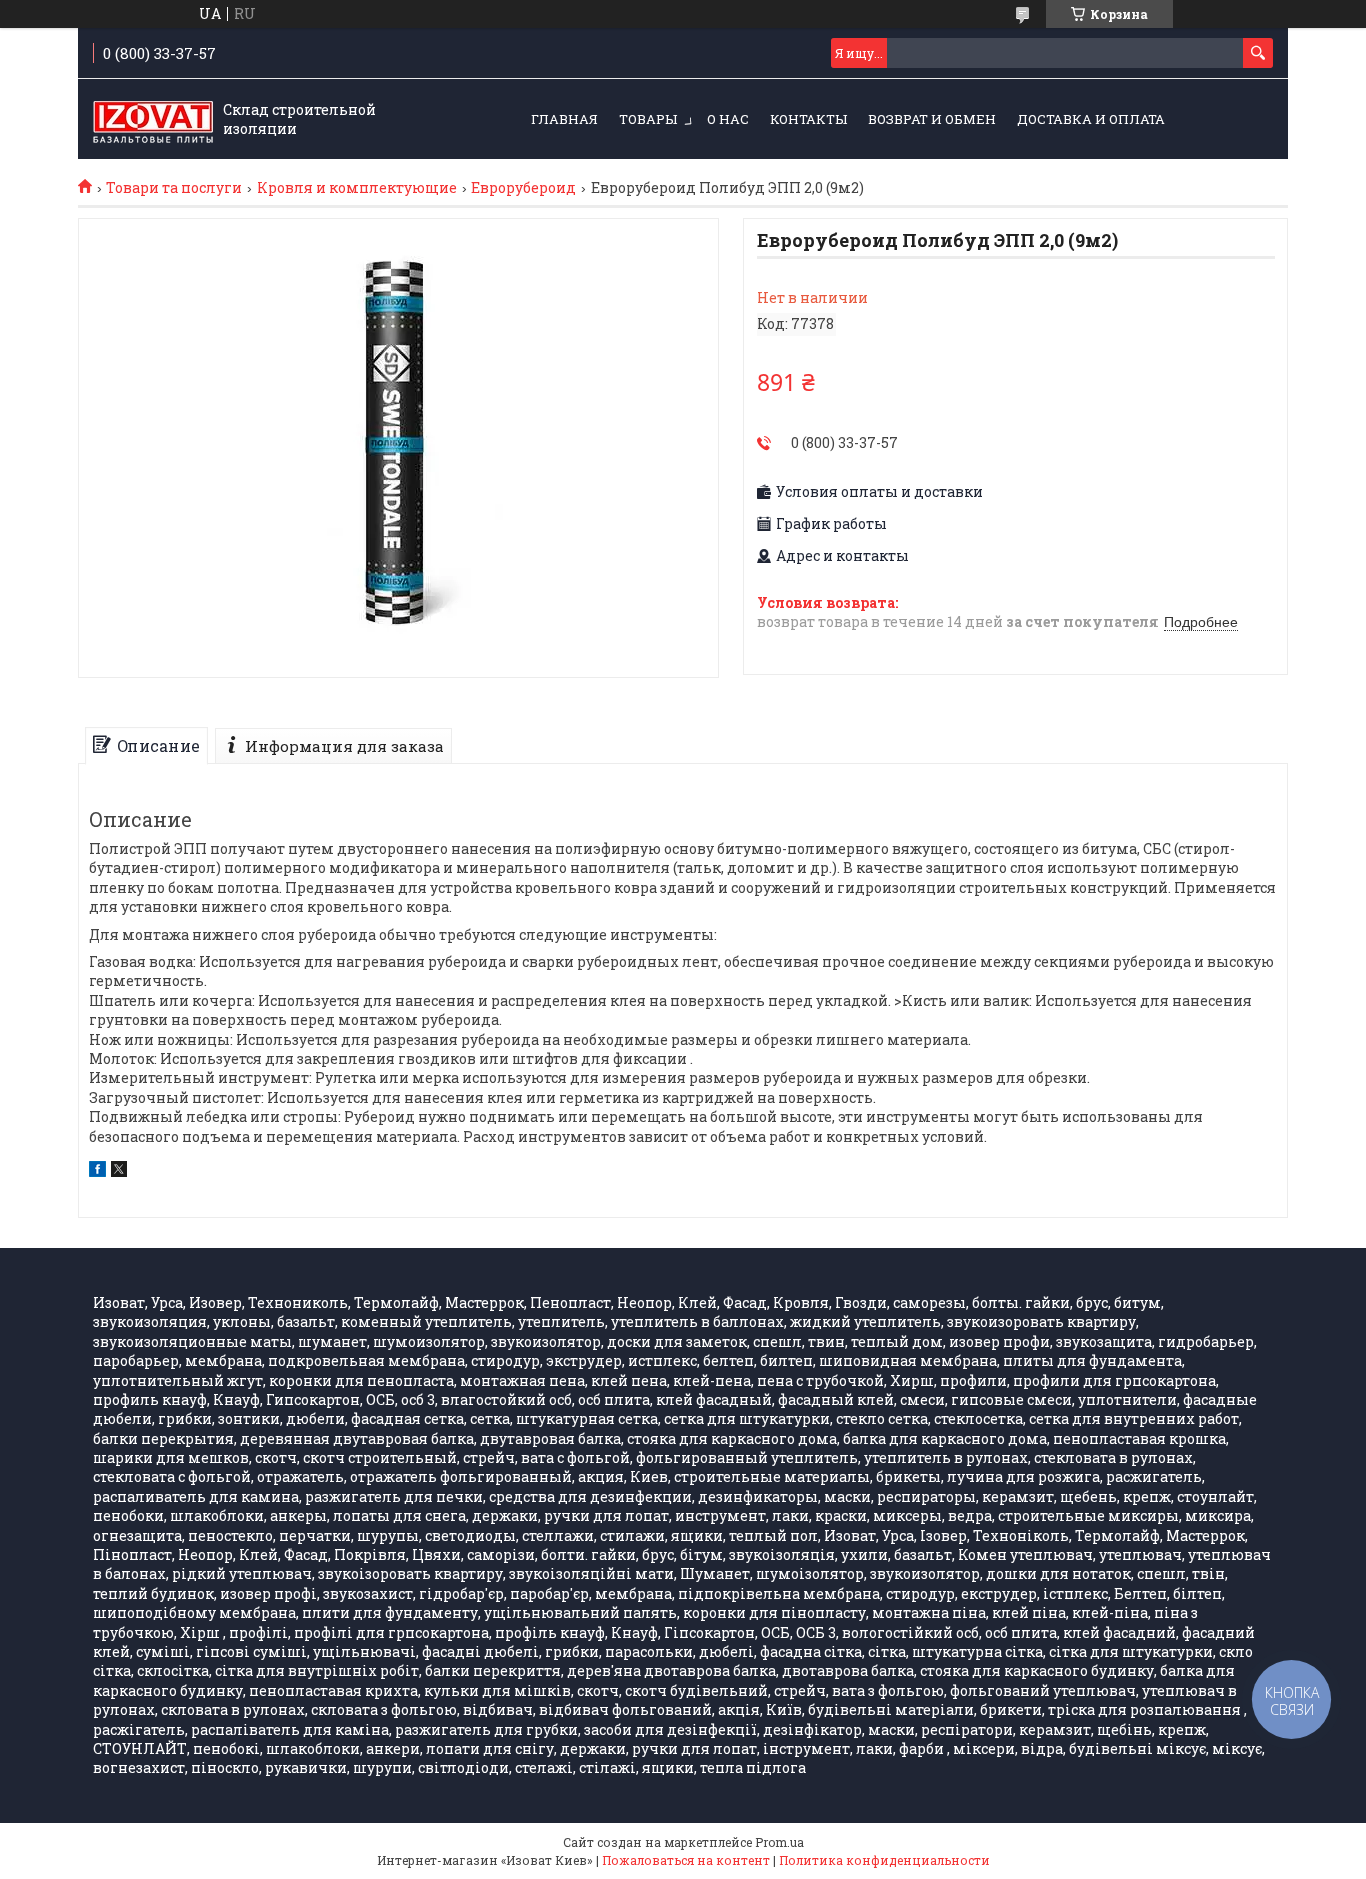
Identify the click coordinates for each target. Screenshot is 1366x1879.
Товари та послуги (174, 188)
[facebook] (97, 1171)
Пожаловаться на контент (686, 1860)
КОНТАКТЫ (808, 119)
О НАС (728, 119)
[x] (119, 1171)
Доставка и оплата (1091, 119)
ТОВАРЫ (648, 119)
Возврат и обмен (932, 119)
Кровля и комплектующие (357, 188)
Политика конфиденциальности (884, 1860)
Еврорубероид (523, 188)
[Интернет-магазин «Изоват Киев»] (153, 120)
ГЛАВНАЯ (564, 119)
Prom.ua (779, 1842)
